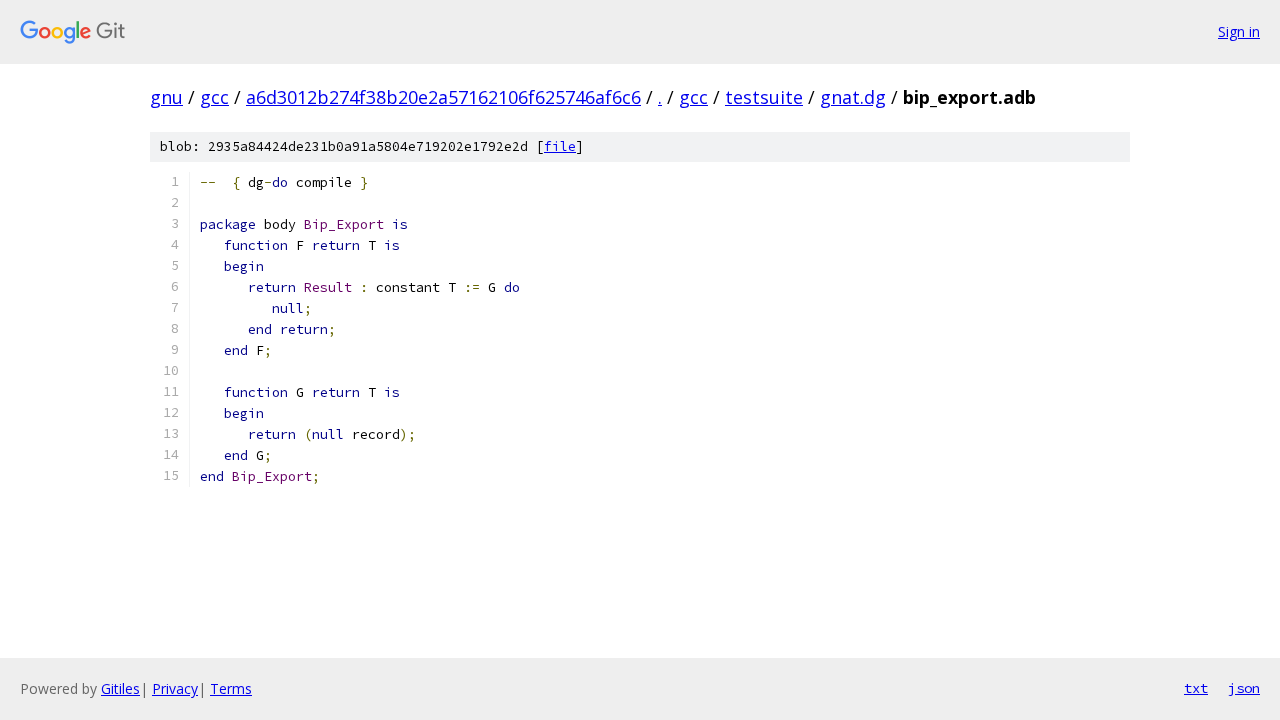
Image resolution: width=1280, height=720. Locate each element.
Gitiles (120, 688)
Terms (231, 688)
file (560, 146)
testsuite (764, 97)
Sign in (1239, 31)
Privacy (175, 688)
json (1244, 688)
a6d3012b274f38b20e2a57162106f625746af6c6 (443, 97)
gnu (166, 97)
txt (1196, 688)
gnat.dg (853, 97)
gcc (214, 97)
